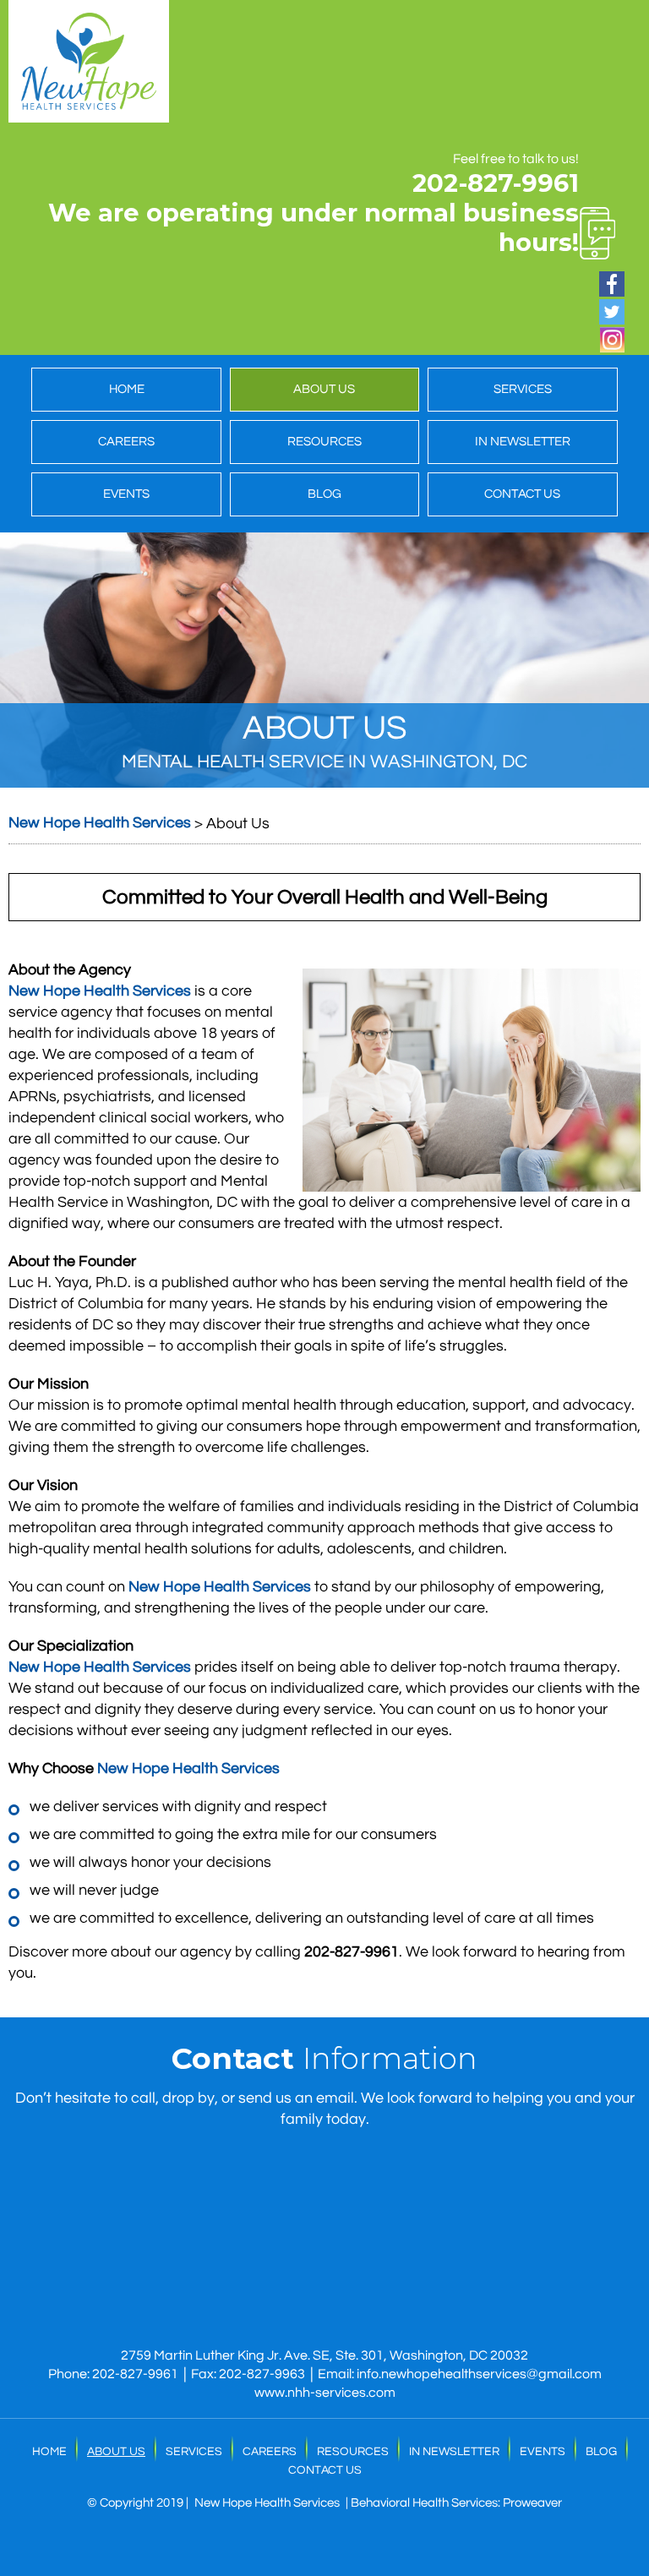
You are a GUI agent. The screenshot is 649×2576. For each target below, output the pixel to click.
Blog (324, 494)
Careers (126, 442)
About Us (324, 389)
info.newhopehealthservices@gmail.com (479, 2374)
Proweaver (532, 2503)
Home (127, 389)
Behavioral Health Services (424, 2503)
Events (126, 494)
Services (523, 389)
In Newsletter (523, 442)
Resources (324, 442)
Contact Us (522, 494)
